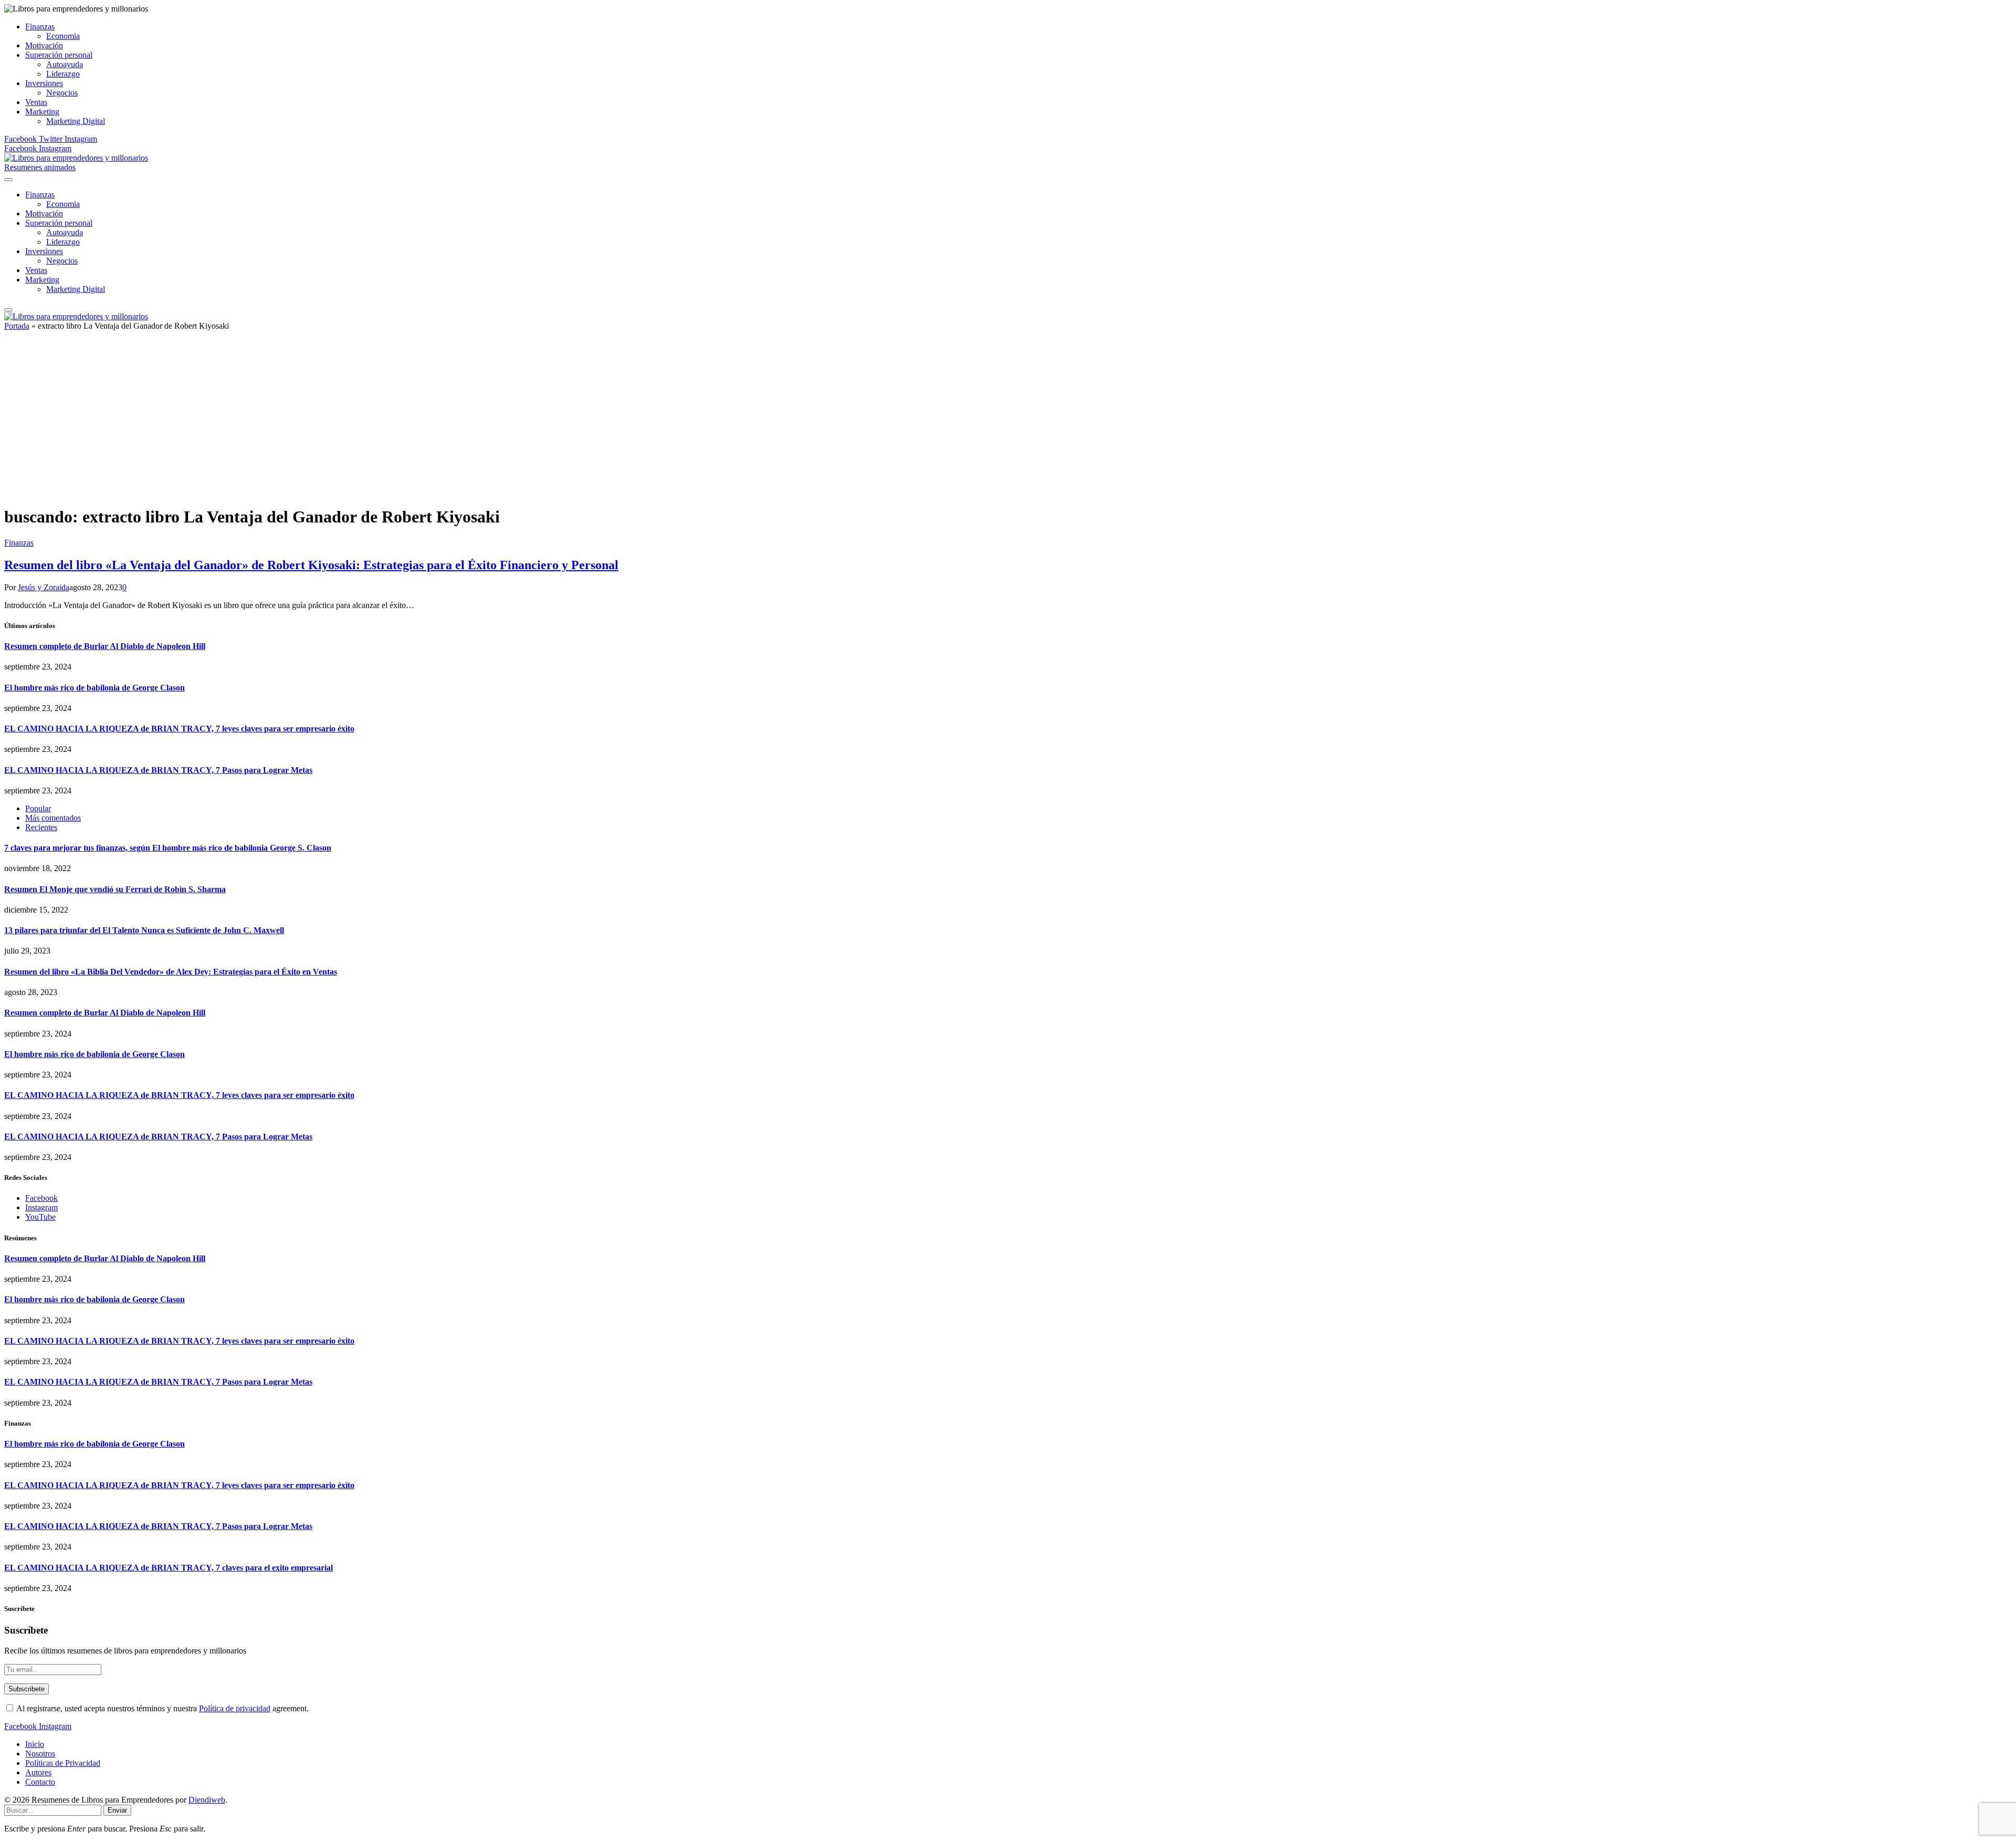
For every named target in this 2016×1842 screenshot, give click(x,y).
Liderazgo (63, 74)
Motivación (44, 45)
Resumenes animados (40, 167)
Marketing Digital (76, 121)
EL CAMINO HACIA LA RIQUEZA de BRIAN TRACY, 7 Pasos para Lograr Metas (158, 770)
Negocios (62, 93)
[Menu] (8, 180)
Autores (38, 1772)
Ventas (36, 102)
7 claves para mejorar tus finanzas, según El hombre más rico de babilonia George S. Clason (168, 848)
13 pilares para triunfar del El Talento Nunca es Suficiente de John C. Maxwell (144, 930)
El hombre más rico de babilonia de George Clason (94, 688)
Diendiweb (207, 1800)
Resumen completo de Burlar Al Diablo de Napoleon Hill (105, 646)
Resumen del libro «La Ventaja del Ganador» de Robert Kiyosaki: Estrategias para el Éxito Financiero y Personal (311, 565)
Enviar (117, 1810)
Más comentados (53, 818)
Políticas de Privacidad (63, 1763)
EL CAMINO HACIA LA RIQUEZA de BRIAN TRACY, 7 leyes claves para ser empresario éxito (179, 729)
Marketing (42, 112)
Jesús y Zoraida (44, 587)
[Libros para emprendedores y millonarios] (76, 158)
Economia (63, 36)
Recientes (41, 827)
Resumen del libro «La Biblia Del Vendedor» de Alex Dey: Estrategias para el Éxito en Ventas (171, 972)
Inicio (35, 1744)
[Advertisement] (1008, 423)
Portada (17, 326)
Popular (38, 808)
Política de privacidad (235, 1708)
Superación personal (59, 55)
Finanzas (40, 27)
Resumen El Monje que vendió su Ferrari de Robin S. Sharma (115, 889)
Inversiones (44, 83)
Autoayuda (65, 64)
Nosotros (40, 1754)
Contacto (40, 1782)
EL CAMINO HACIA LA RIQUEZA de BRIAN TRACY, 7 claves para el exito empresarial (169, 1568)
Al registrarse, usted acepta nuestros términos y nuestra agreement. (162, 1708)
